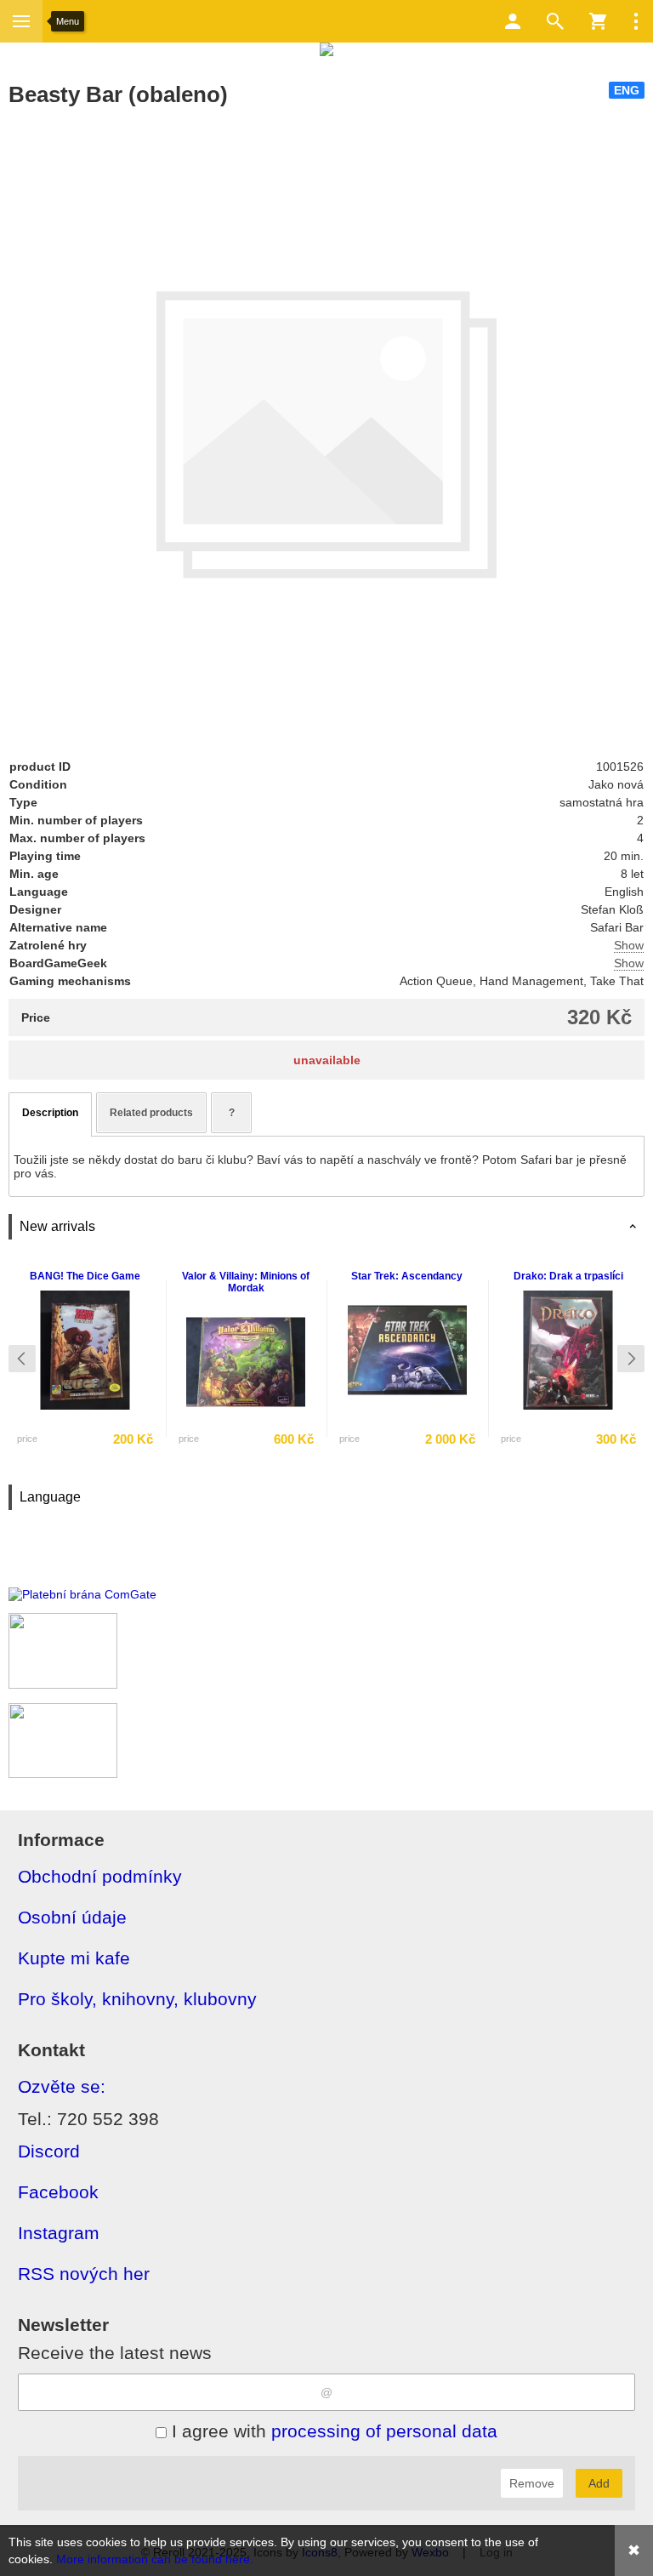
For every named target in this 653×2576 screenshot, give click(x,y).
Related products (151, 1113)
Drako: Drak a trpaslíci (568, 1276)
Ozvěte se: (62, 2086)
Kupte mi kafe (74, 1958)
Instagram (59, 2233)
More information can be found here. (155, 2559)
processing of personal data (384, 2431)
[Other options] (636, 21)
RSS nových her (84, 2274)
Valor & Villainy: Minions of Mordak (246, 1282)
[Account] (513, 21)
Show (629, 945)
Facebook (58, 2192)
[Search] (555, 21)
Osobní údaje (72, 1917)
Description (50, 1113)
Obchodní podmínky (100, 1876)
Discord (49, 2151)
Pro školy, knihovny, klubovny (137, 1999)
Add (599, 2483)
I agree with (332, 2431)
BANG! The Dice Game (85, 1276)
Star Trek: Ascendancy (407, 1276)
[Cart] (598, 21)
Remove (532, 2483)
